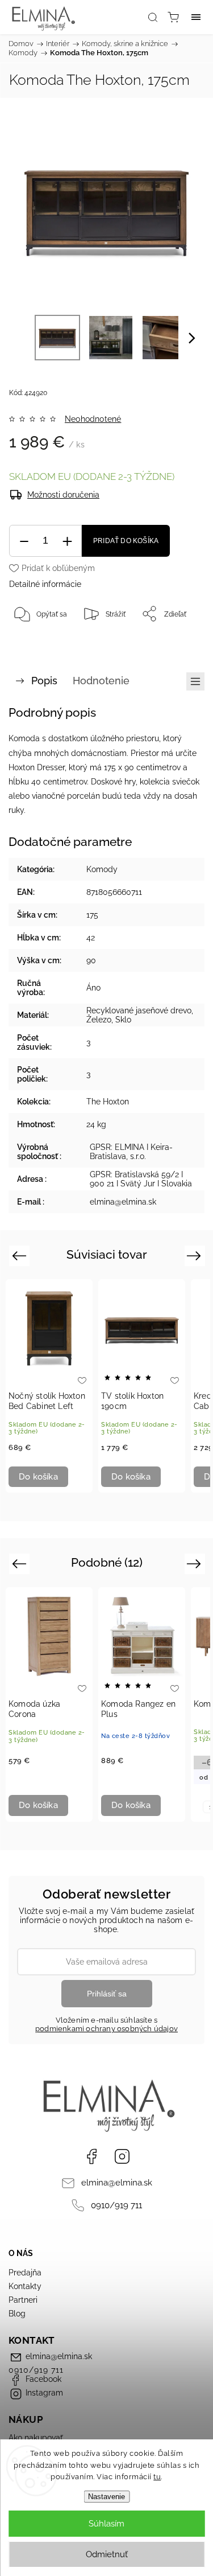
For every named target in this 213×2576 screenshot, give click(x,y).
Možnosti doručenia (63, 495)
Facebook (91, 2156)
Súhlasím (106, 2524)
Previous (21, 1255)
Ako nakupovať (36, 2438)
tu (157, 2477)
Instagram (122, 2156)
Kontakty (25, 2286)
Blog (17, 2314)
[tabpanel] (49, 1386)
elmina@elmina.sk (117, 2183)
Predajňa (25, 2273)
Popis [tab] (44, 681)
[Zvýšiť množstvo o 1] (67, 541)
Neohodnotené (93, 419)
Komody (102, 869)
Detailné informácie (45, 584)
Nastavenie (106, 2497)
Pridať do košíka (126, 541)
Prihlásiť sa (107, 1994)
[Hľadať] (153, 17)
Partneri (23, 2300)
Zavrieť (177, 643)
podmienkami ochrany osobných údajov (106, 2029)
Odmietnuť (107, 2554)
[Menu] (196, 17)
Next (196, 1255)
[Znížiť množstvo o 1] (24, 541)
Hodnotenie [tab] (101, 681)
